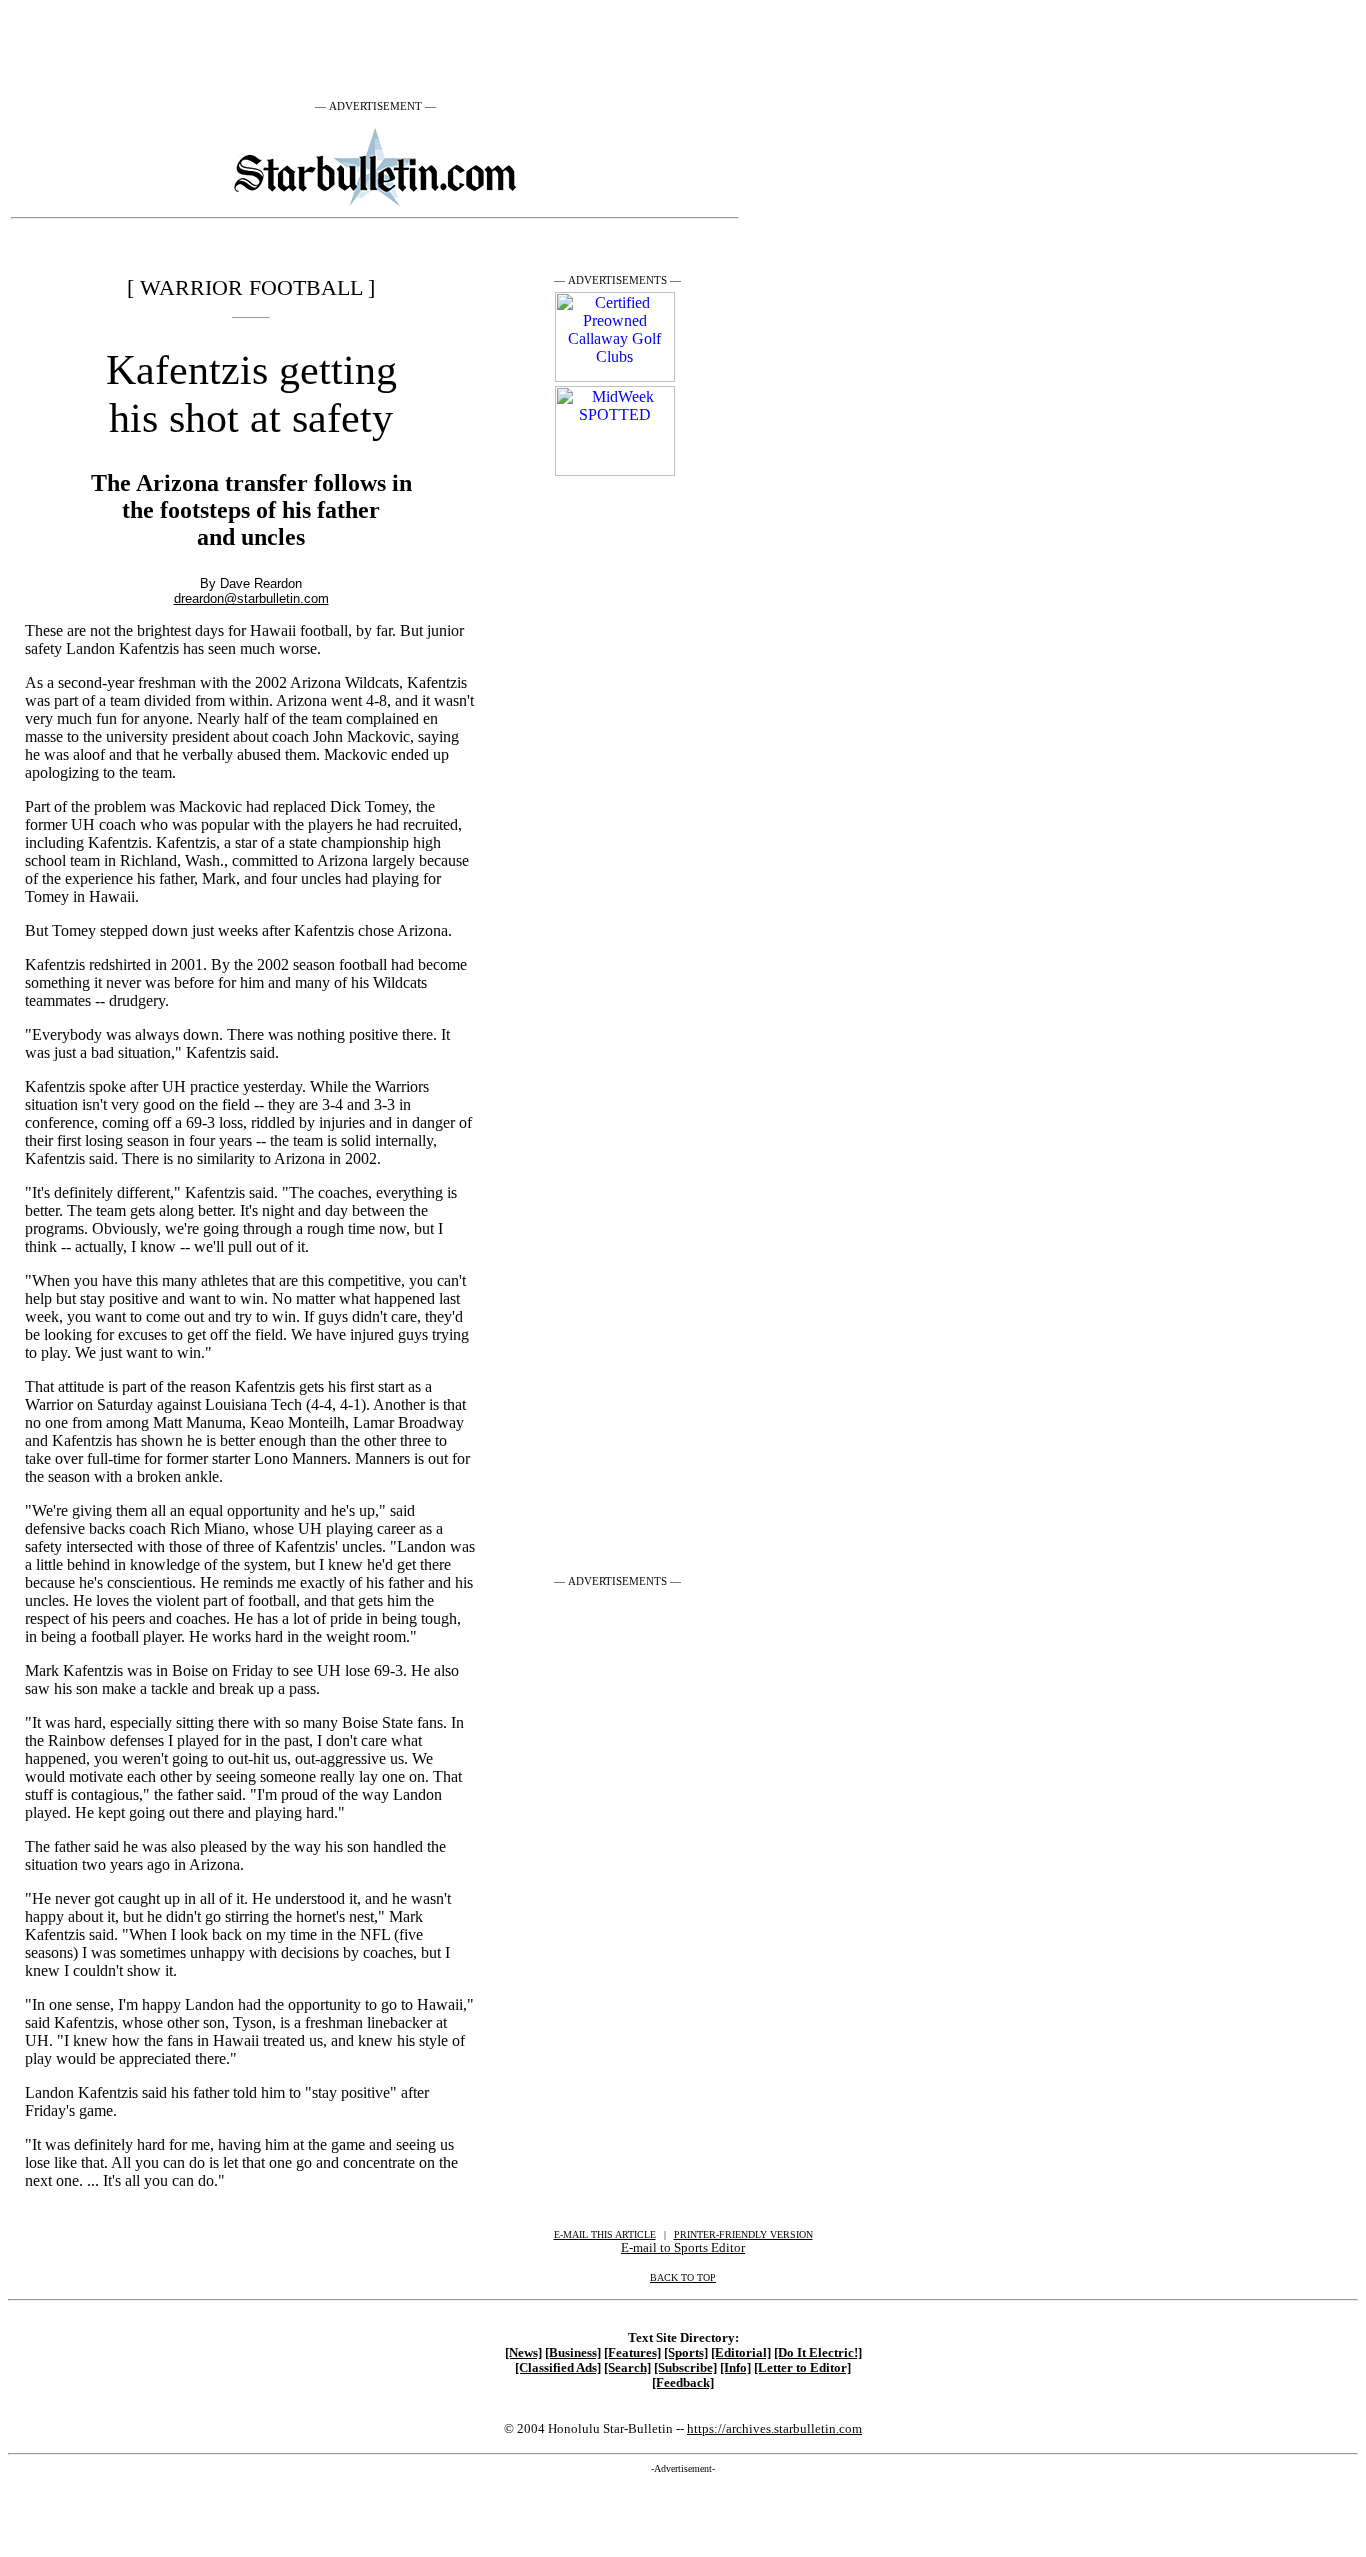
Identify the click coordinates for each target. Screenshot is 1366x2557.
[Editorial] (741, 2353)
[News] (523, 2353)
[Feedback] (683, 2383)
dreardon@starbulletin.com (251, 598)
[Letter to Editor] (802, 2368)
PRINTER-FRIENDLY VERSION (743, 2234)
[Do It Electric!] (818, 2353)
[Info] (735, 2368)
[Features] (632, 2353)
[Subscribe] (685, 2368)
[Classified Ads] (558, 2368)
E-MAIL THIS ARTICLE (605, 2234)
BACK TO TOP (683, 2277)
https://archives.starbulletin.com (774, 2428)
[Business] (573, 2353)
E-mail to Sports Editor (683, 2247)
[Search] (627, 2368)
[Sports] (686, 2353)
